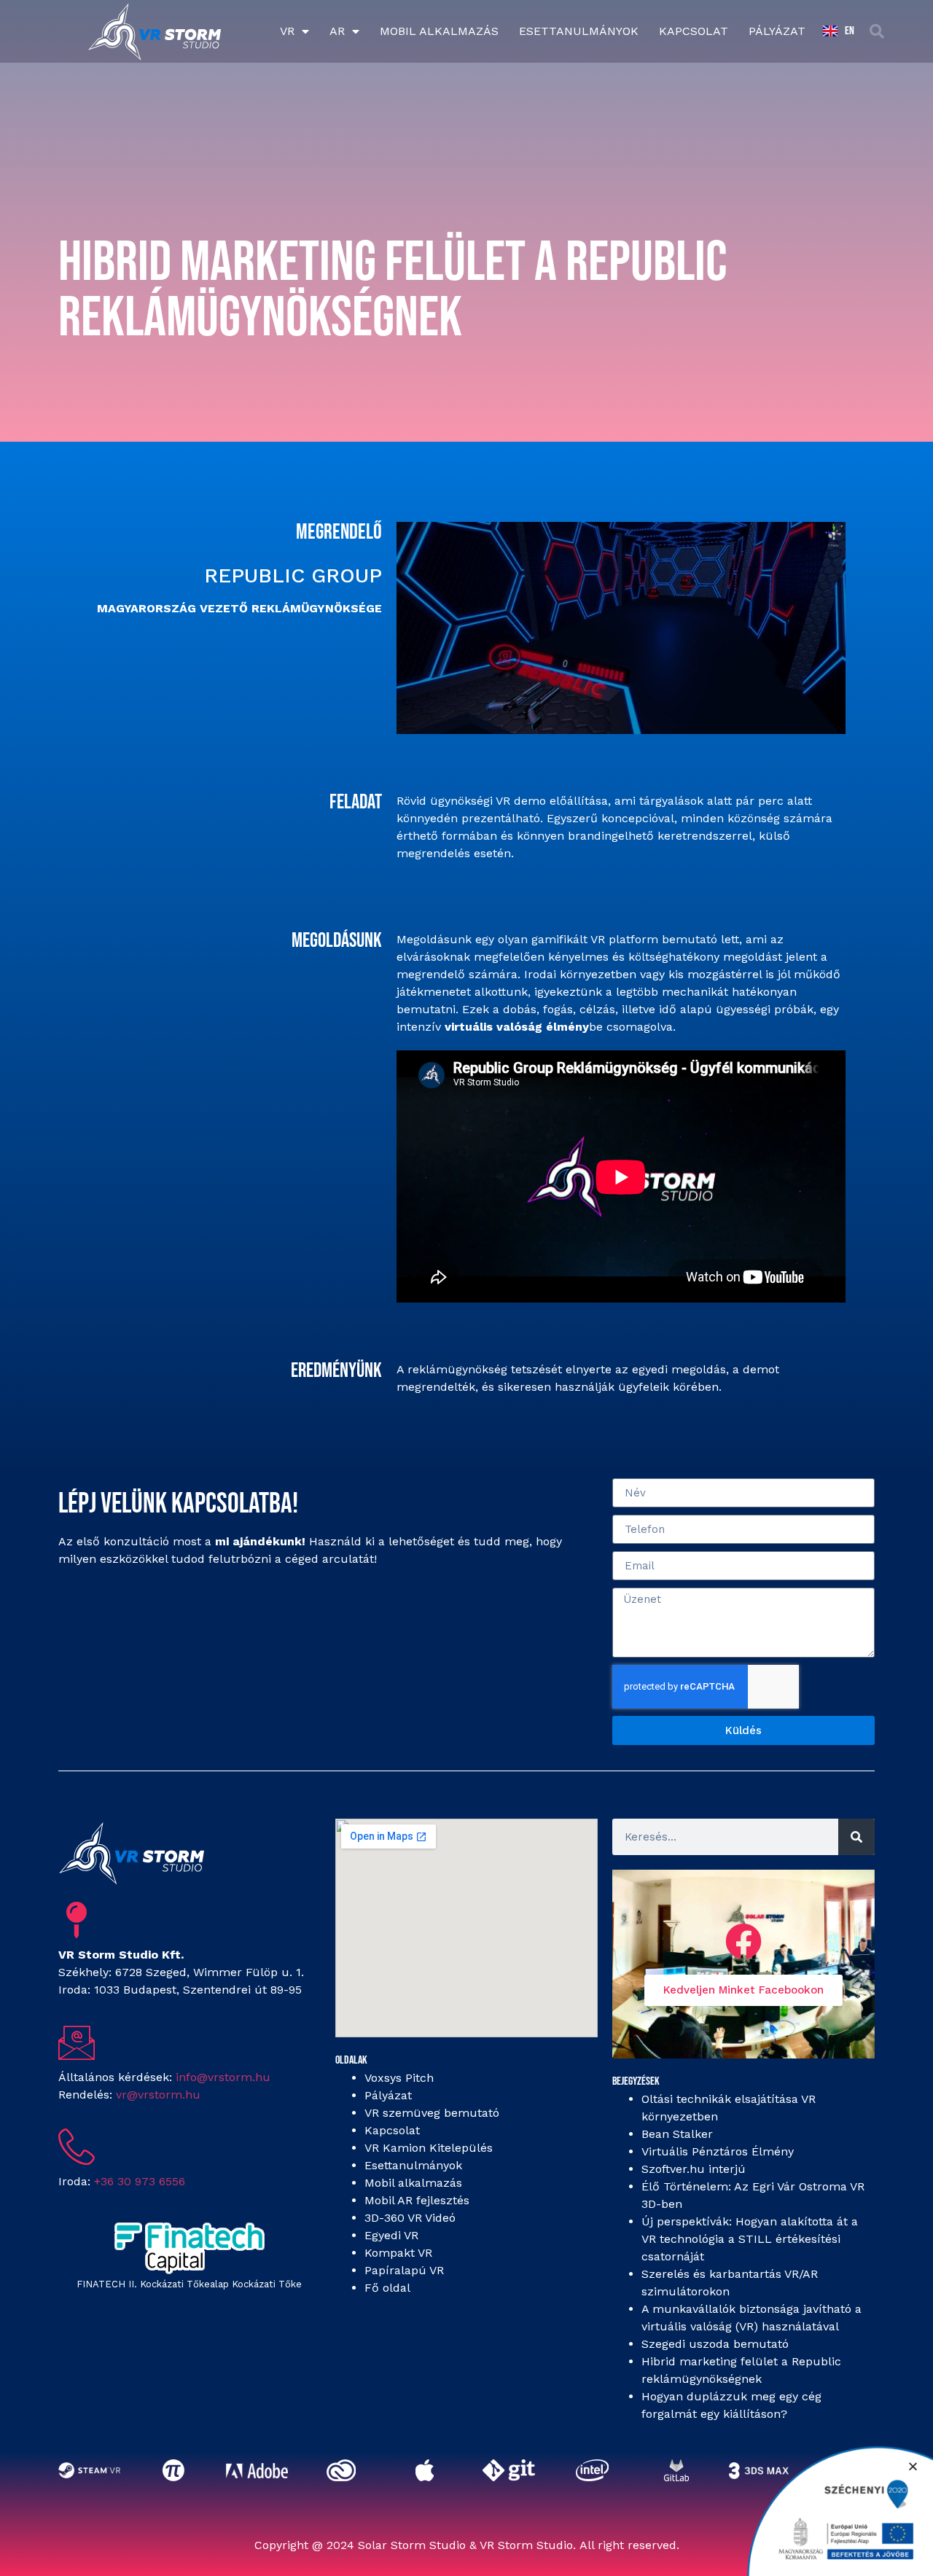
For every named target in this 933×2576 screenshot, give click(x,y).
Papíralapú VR (404, 2270)
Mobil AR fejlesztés (417, 2200)
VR (287, 31)
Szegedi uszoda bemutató (715, 2344)
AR (337, 31)
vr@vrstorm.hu (158, 2095)
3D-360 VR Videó (410, 2218)
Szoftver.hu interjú (694, 2169)
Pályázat (777, 31)
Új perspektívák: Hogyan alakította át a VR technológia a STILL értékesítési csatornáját (750, 2239)
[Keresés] (856, 1837)
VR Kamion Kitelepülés (429, 2148)
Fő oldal (387, 2288)
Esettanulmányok (579, 31)
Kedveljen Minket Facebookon (743, 1990)
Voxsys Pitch (399, 2078)
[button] (877, 31)
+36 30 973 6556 (140, 2181)
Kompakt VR (398, 2253)
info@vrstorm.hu (223, 2077)
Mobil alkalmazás (439, 31)
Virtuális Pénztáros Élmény (718, 2151)
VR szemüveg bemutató (432, 2113)
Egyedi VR (391, 2235)
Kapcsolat (694, 31)
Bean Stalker (677, 2134)
